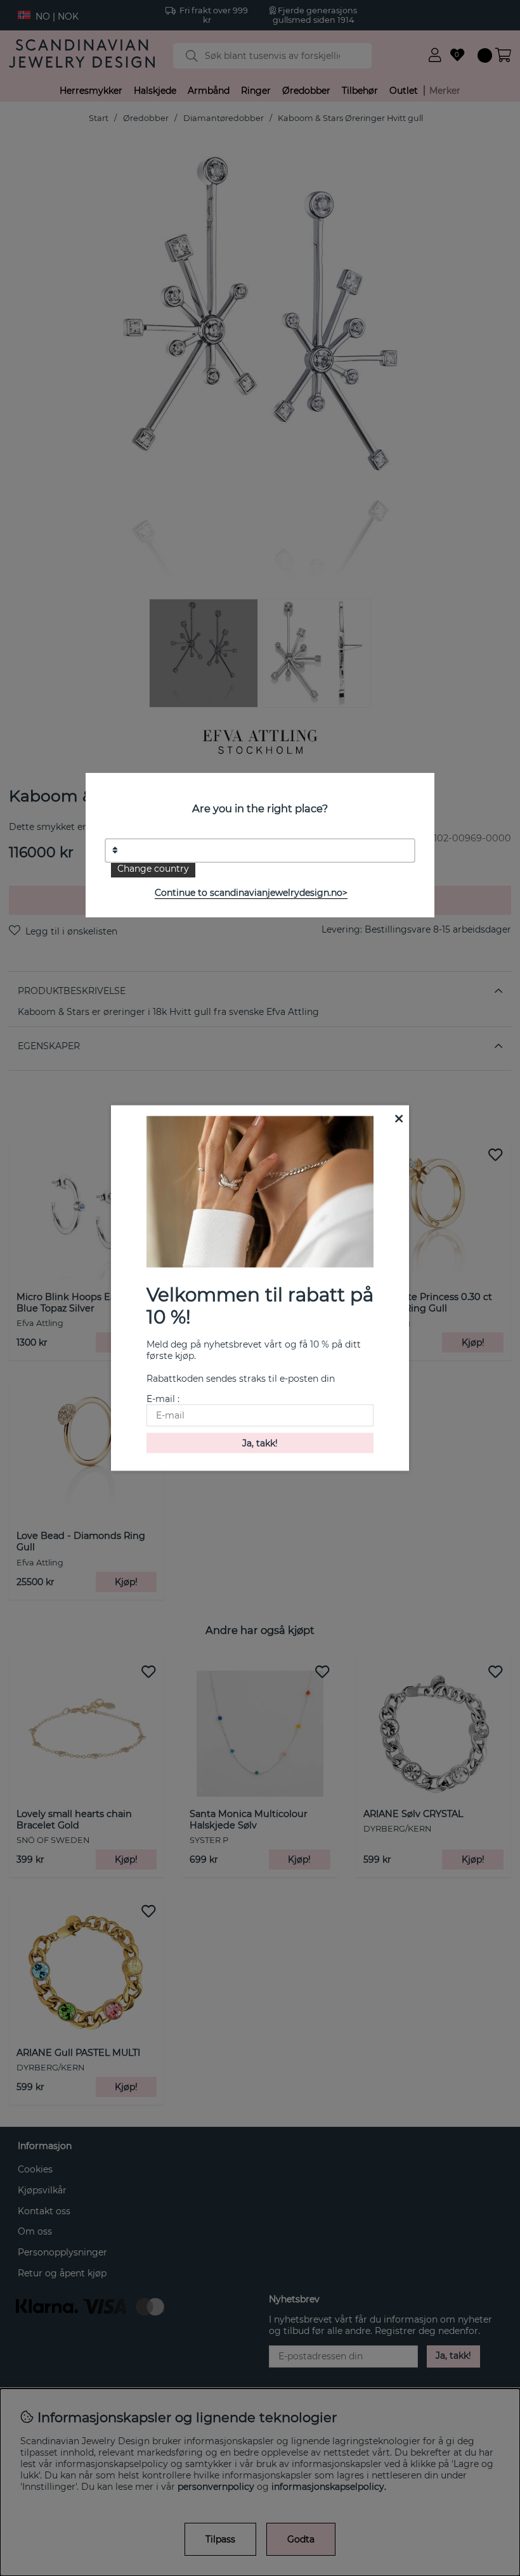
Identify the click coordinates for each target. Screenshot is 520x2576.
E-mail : (163, 1398)
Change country (153, 869)
